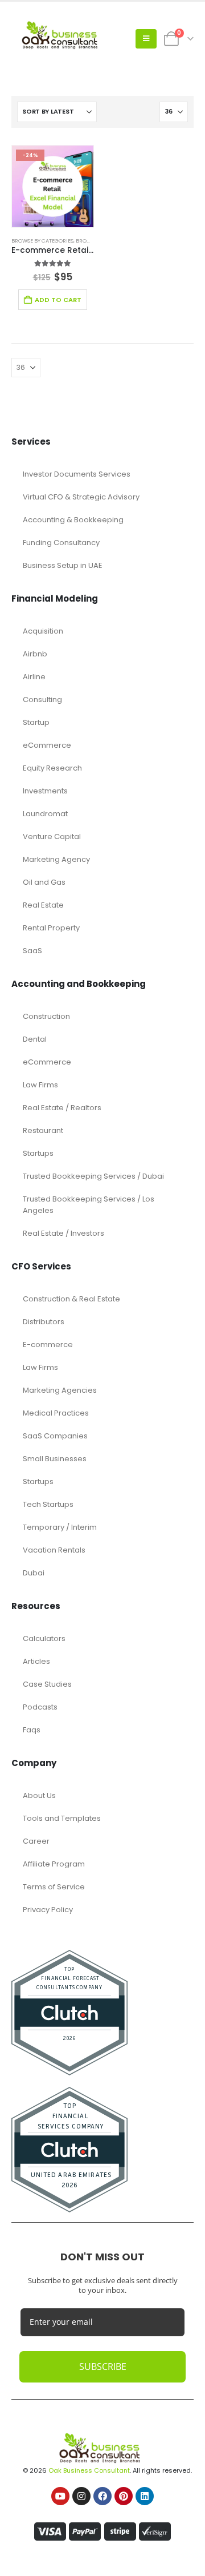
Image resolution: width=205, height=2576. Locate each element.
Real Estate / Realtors (62, 1108)
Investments (45, 791)
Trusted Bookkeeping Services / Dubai (93, 1176)
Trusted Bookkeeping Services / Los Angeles (89, 1205)
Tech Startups (48, 1504)
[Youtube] (60, 2496)
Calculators (44, 1638)
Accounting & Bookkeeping (73, 520)
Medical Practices (56, 1413)
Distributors (44, 1322)
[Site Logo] (63, 39)
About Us (39, 1795)
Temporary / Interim (60, 1527)
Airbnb (35, 654)
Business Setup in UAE (63, 565)
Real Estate (43, 905)
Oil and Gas (44, 882)
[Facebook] (102, 2496)
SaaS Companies (55, 1436)
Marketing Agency (56, 859)
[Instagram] (81, 2496)
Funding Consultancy (61, 543)
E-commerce (48, 1345)
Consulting (42, 700)
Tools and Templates (62, 1818)
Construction (46, 1016)
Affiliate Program (54, 1864)
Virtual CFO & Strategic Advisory (81, 497)
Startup (36, 722)
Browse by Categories (42, 241)
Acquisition (43, 631)
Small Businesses (55, 1459)
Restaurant (43, 1130)
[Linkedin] (145, 2496)
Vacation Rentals (54, 1550)
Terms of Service (54, 1887)
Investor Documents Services (77, 474)
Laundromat (45, 814)
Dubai (34, 1573)
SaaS (32, 951)
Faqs (32, 1730)
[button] (146, 39)
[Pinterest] (124, 2496)
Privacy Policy (48, 1910)
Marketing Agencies (60, 1390)
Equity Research (52, 768)
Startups (38, 1153)
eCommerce (47, 745)
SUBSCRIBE (103, 2367)
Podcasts (40, 1707)
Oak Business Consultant (89, 2470)
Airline (34, 677)
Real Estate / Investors (63, 1233)
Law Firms (40, 1085)
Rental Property (51, 928)
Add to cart (58, 300)
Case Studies (47, 1684)
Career (36, 1841)
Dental (35, 1039)
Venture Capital (52, 837)
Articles (36, 1661)
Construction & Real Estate (71, 1299)
